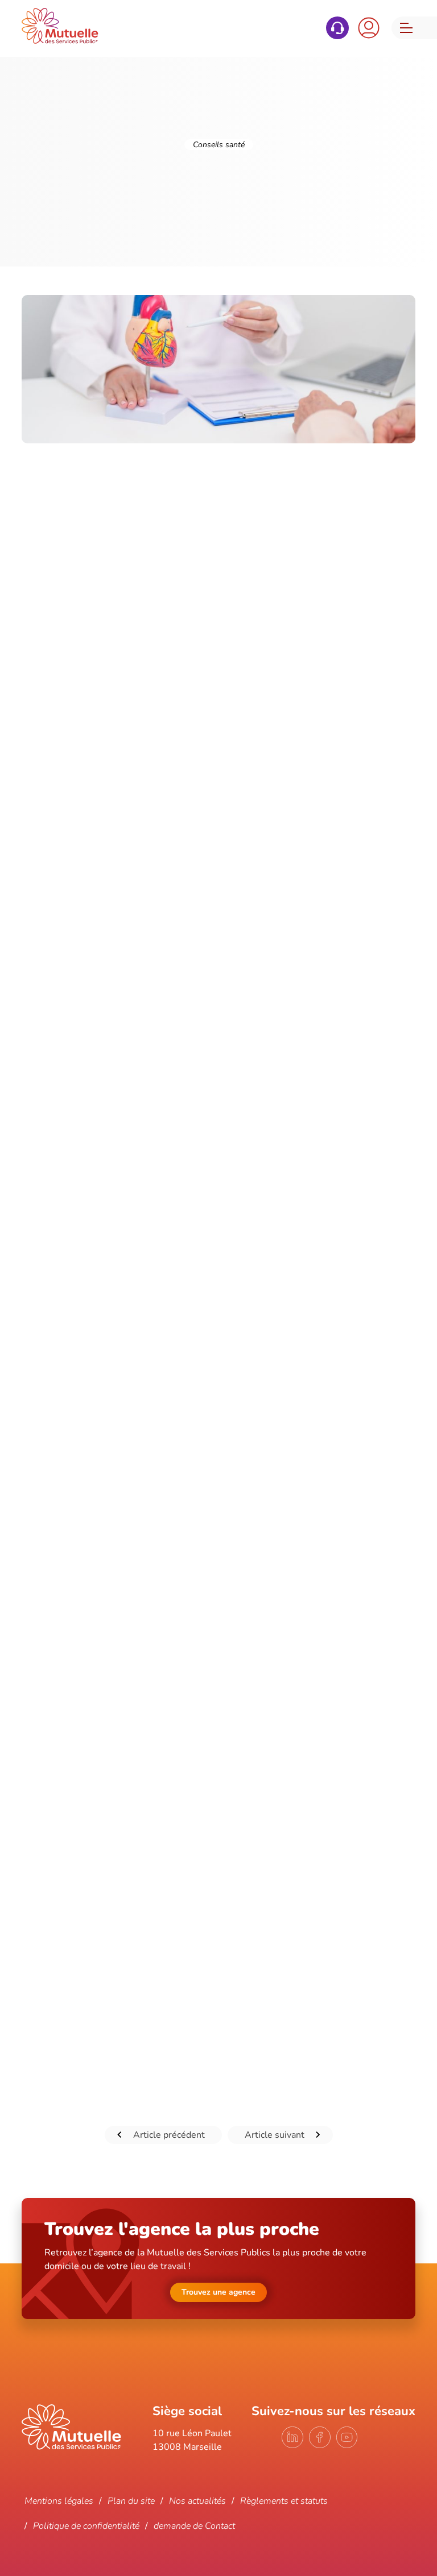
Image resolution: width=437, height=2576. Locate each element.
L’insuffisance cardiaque (70, 1227)
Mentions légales (59, 2501)
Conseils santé (219, 145)
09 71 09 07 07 (337, 28)
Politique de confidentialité (86, 2526)
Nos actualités (197, 2501)
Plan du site (131, 2501)
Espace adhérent (369, 28)
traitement (294, 1937)
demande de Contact (194, 2526)
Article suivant (275, 2135)
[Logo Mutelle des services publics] (71, 2447)
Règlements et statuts (284, 2501)
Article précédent (169, 2135)
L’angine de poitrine (75, 1129)
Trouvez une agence (218, 2292)
